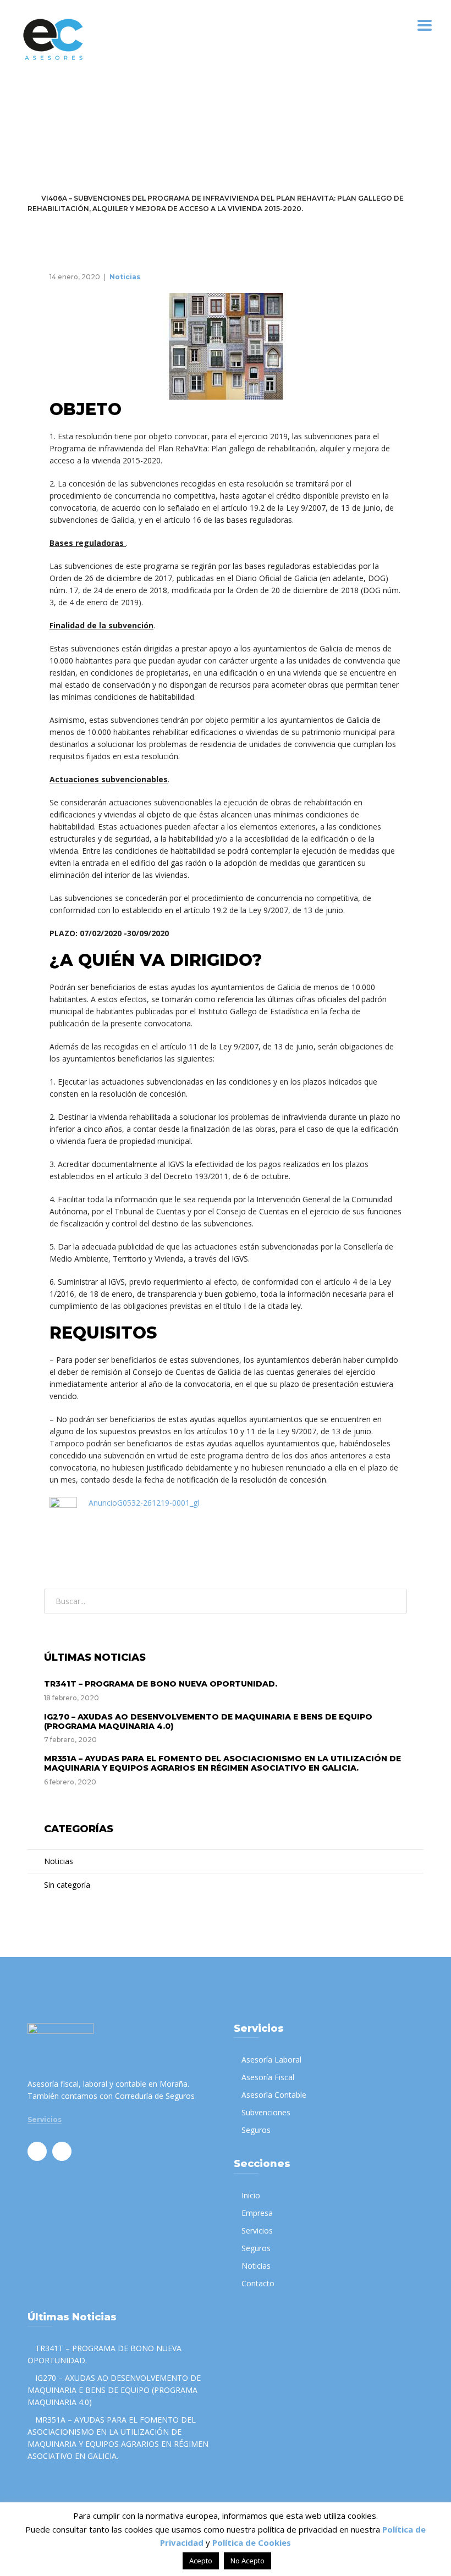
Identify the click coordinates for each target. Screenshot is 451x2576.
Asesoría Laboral (271, 2060)
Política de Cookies (252, 2542)
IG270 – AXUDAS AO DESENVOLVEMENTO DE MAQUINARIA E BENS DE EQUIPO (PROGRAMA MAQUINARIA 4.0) (208, 1721)
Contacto (258, 2283)
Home (38, 188)
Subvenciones (266, 2112)
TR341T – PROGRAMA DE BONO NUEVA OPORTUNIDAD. (161, 1684)
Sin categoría (67, 1885)
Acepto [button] (201, 2561)
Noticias (78, 188)
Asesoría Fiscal (268, 2077)
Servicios (45, 2120)
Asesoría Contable (274, 2095)
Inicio (251, 2195)
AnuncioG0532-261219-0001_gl (144, 1503)
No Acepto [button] (248, 2561)
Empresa (257, 2213)
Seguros (256, 2130)
